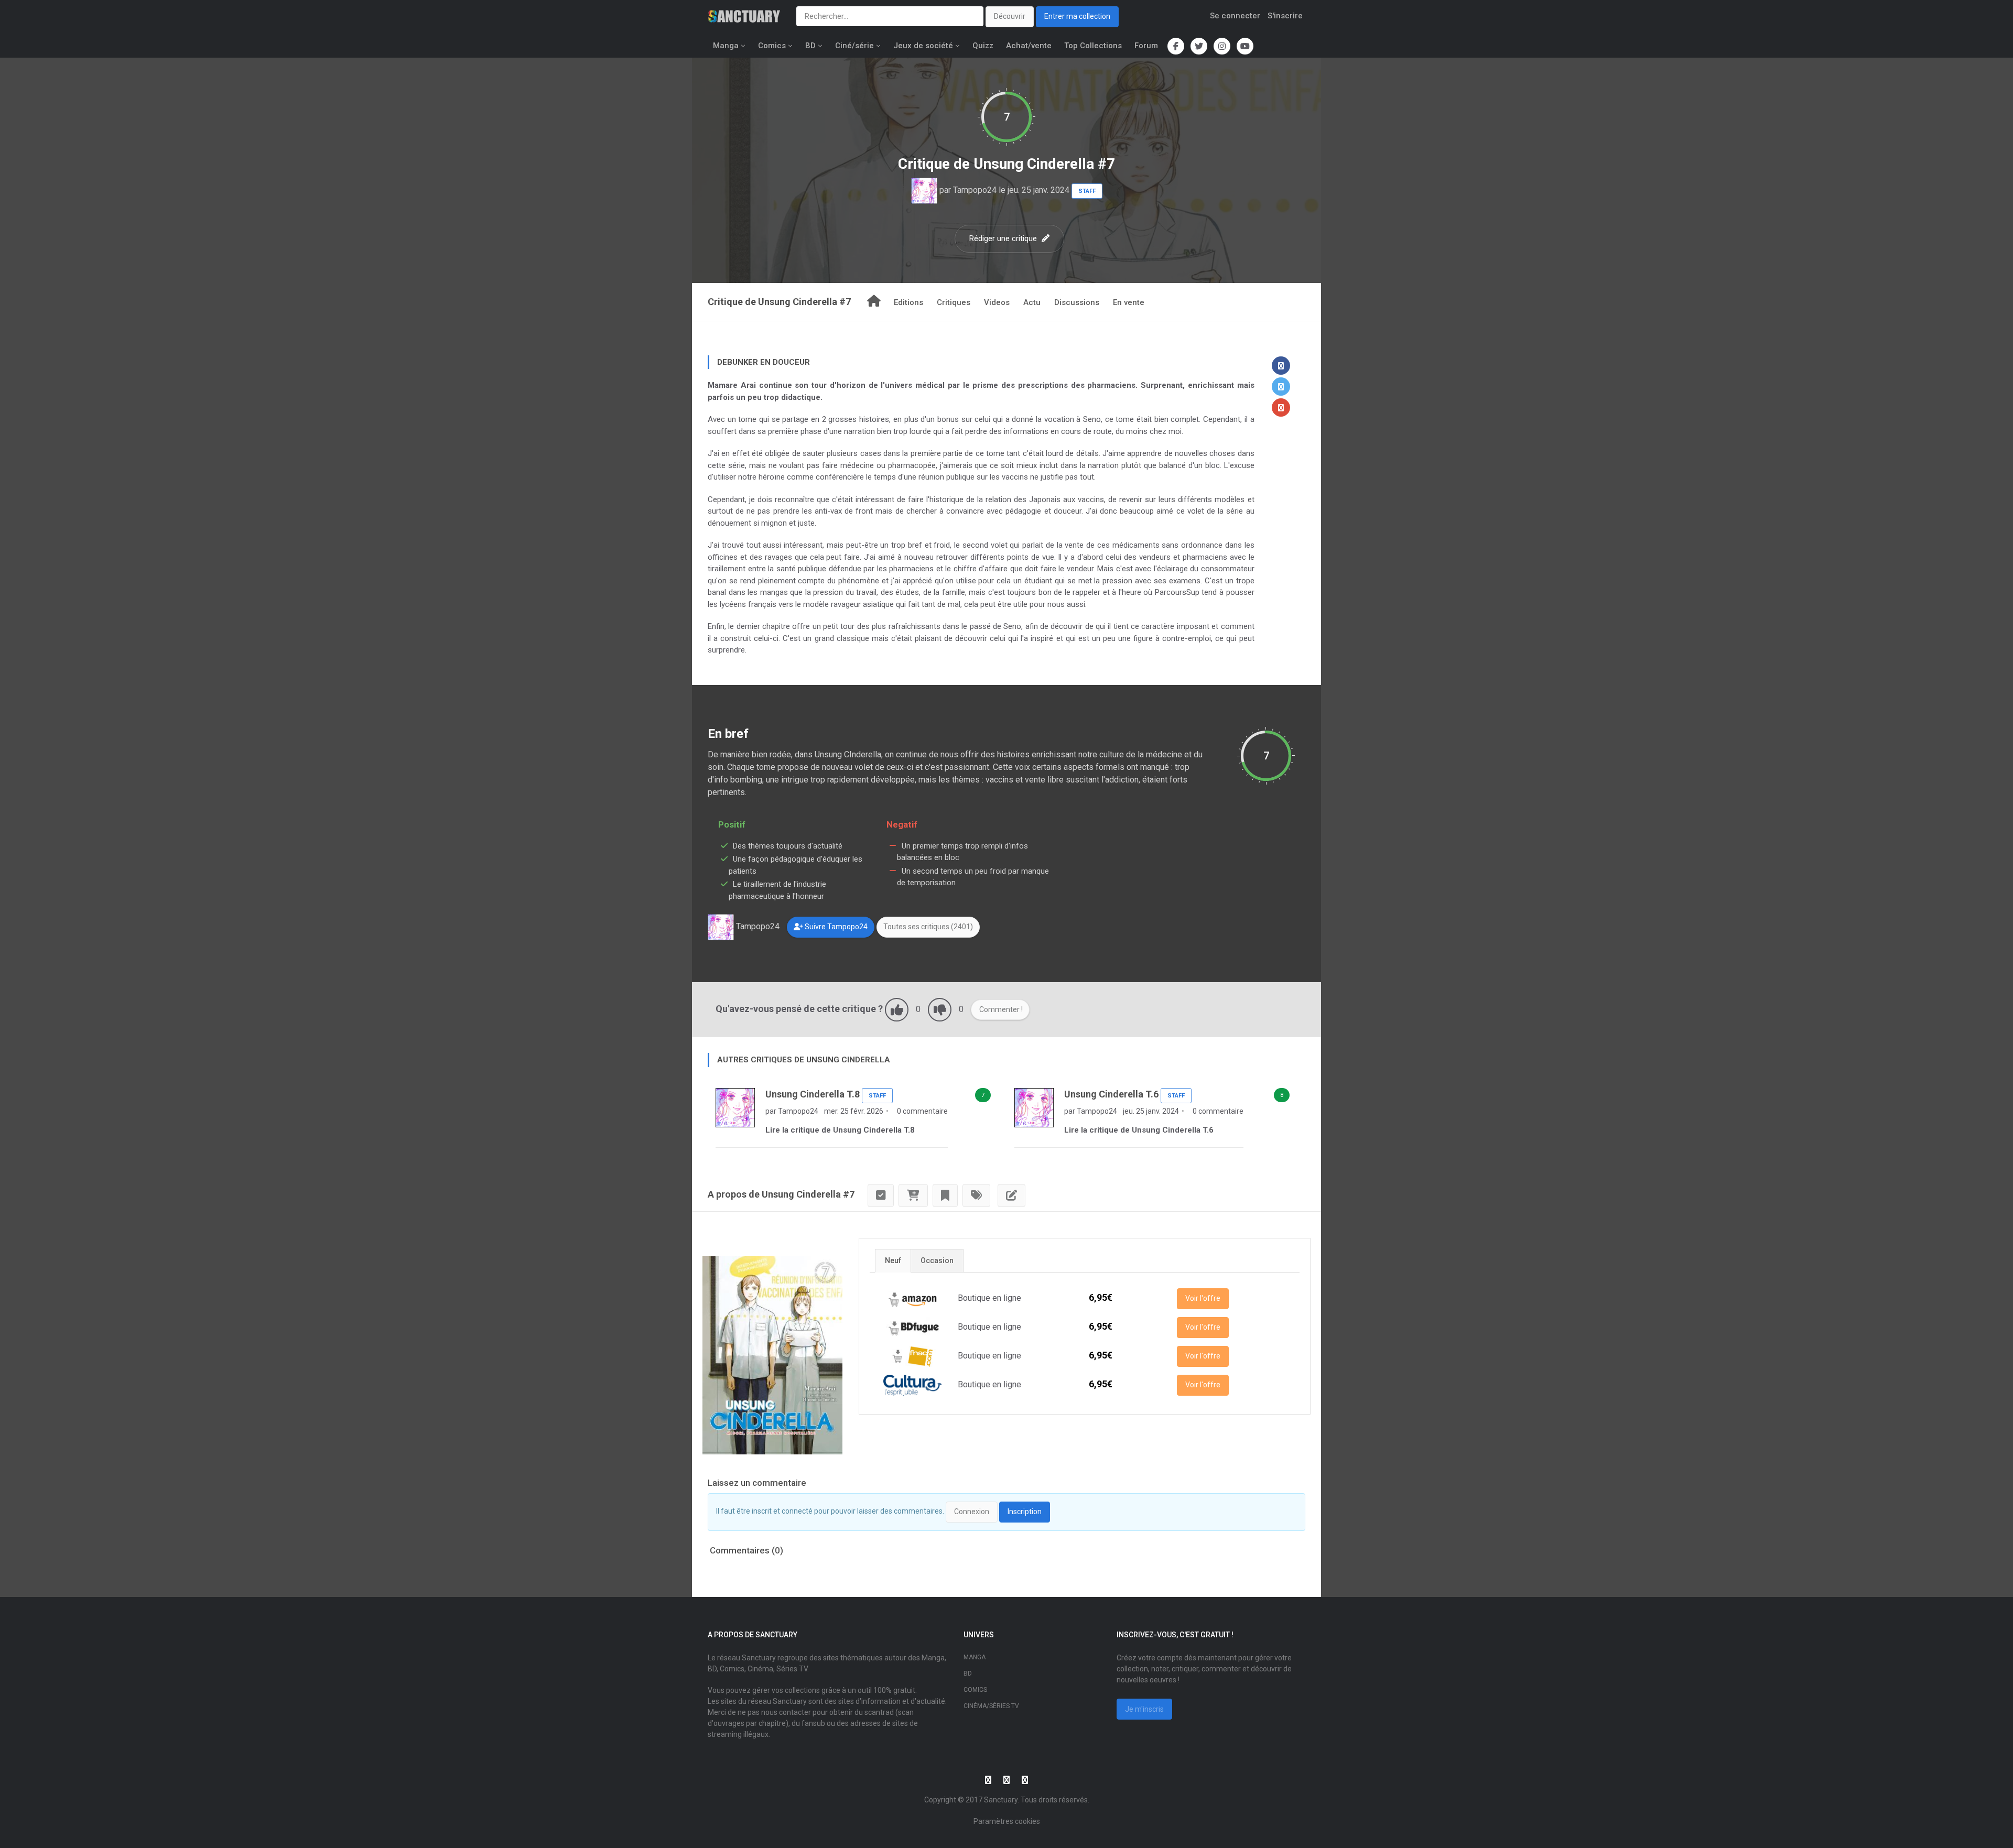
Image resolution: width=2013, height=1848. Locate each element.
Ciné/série (854, 46)
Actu (1032, 302)
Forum (1146, 46)
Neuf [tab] (893, 1260)
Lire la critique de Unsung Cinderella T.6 (1139, 1130)
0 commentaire (922, 1111)
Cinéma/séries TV (991, 1706)
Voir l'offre (1203, 1298)
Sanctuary (1001, 1800)
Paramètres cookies (1007, 1821)
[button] (1281, 366)
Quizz (983, 46)
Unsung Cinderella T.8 (813, 1094)
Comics (772, 46)
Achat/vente (1029, 46)
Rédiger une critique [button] (1004, 238)
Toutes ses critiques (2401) (928, 927)
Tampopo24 (975, 190)
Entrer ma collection (1077, 16)
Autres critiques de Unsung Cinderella (804, 1060)
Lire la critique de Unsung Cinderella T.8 (840, 1130)
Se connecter (1235, 16)
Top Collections (1093, 46)
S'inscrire (1285, 16)
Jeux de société (923, 46)
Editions (908, 302)
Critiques (954, 302)
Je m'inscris (1144, 1709)
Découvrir (1010, 16)
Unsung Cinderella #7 (1044, 164)
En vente (1129, 302)
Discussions (1077, 302)
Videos (997, 302)
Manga (726, 46)
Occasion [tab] (937, 1260)
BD (810, 46)
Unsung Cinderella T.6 (1111, 1094)
